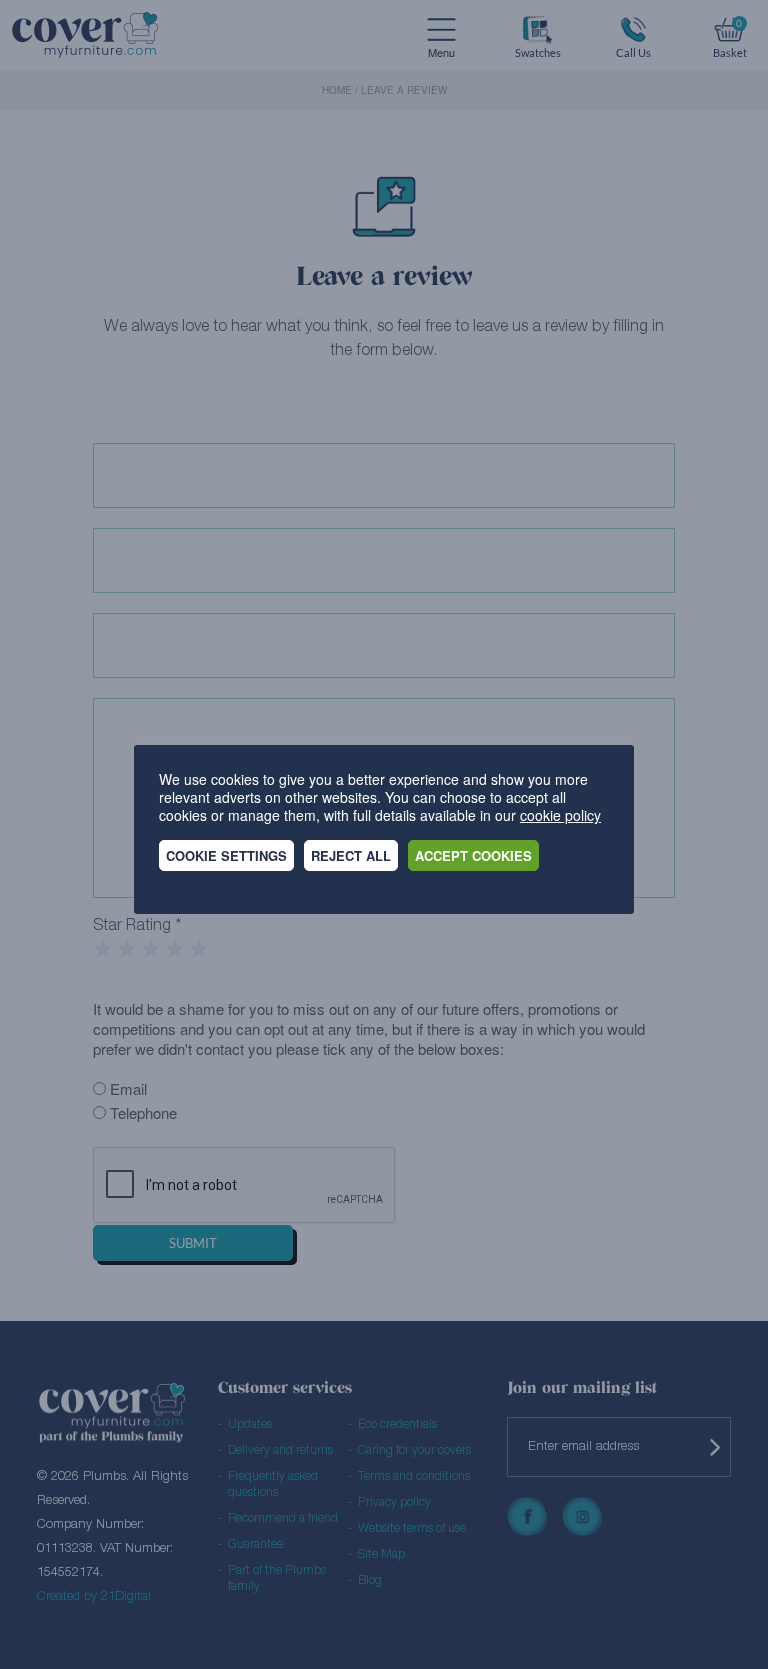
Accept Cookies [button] (473, 855)
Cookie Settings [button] (226, 855)
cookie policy (560, 815)
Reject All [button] (351, 855)
